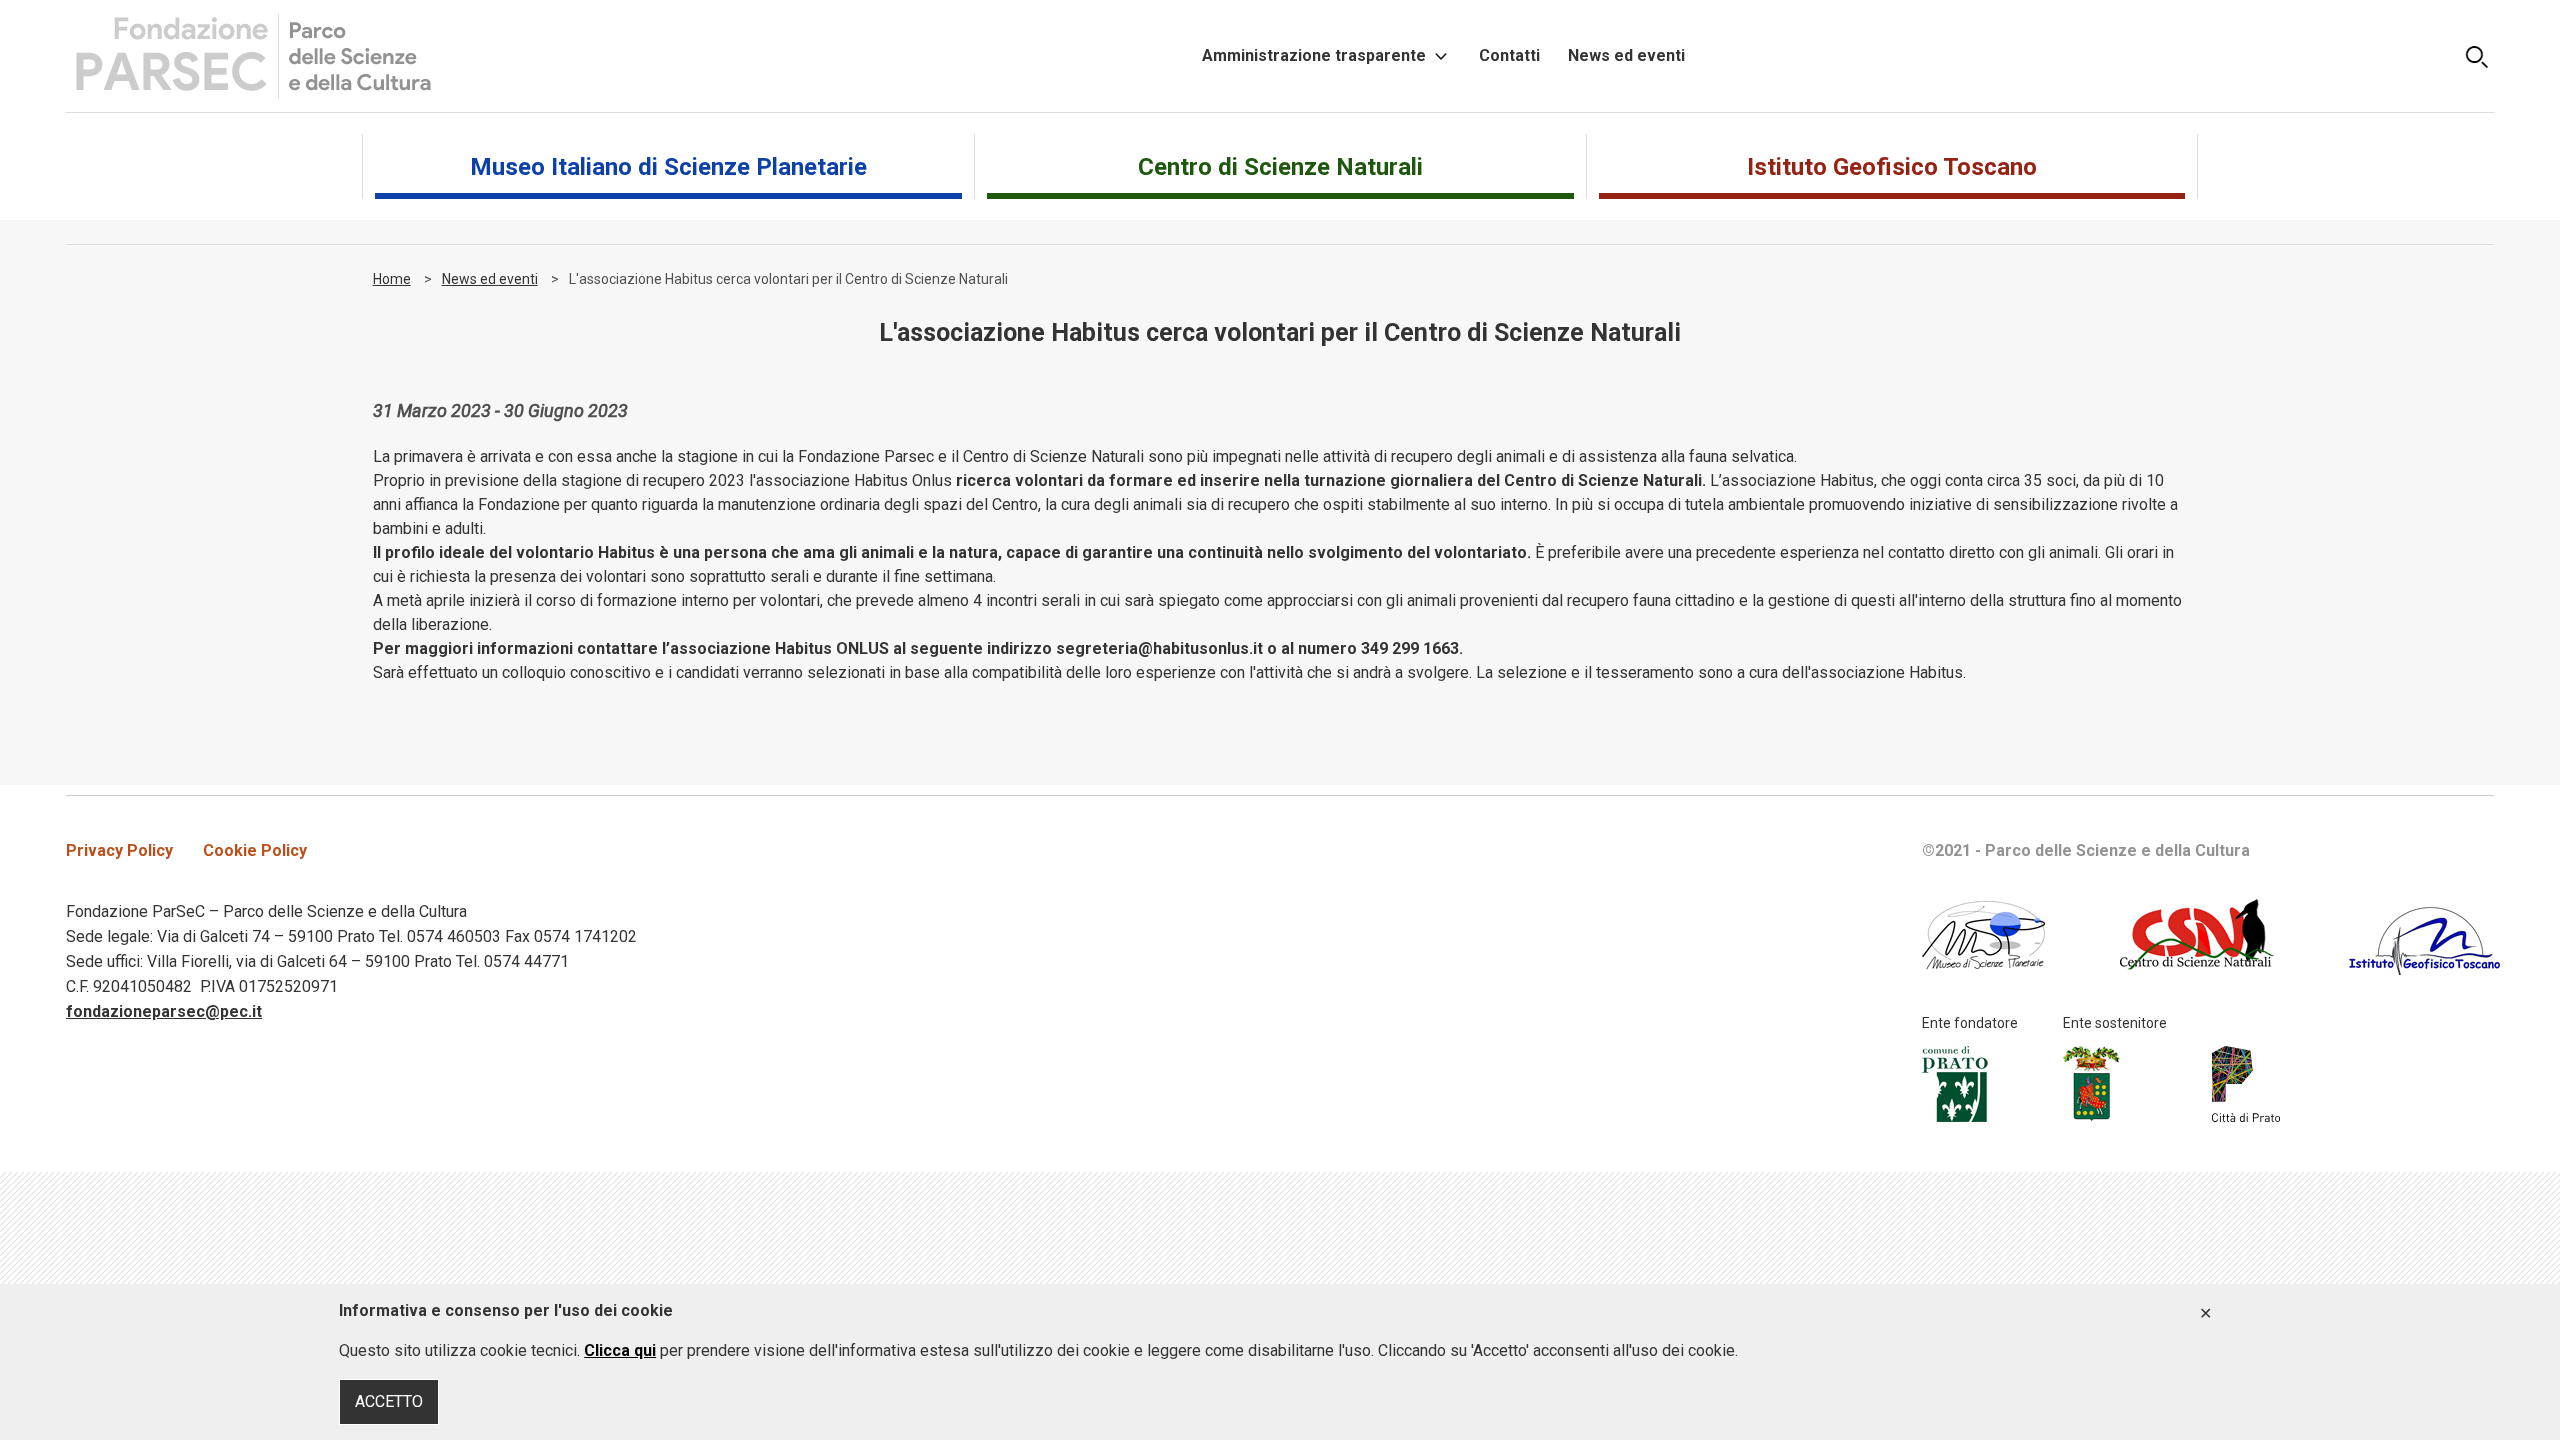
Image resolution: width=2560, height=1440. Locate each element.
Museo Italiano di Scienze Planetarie (668, 167)
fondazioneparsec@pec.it (164, 1011)
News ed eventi (1626, 55)
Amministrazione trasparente (1314, 55)
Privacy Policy (119, 850)
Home (392, 279)
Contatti (1509, 55)
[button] (2476, 56)
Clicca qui (620, 1350)
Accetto (2206, 1313)
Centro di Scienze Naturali (1280, 167)
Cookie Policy (255, 850)
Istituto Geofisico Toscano (1892, 167)
